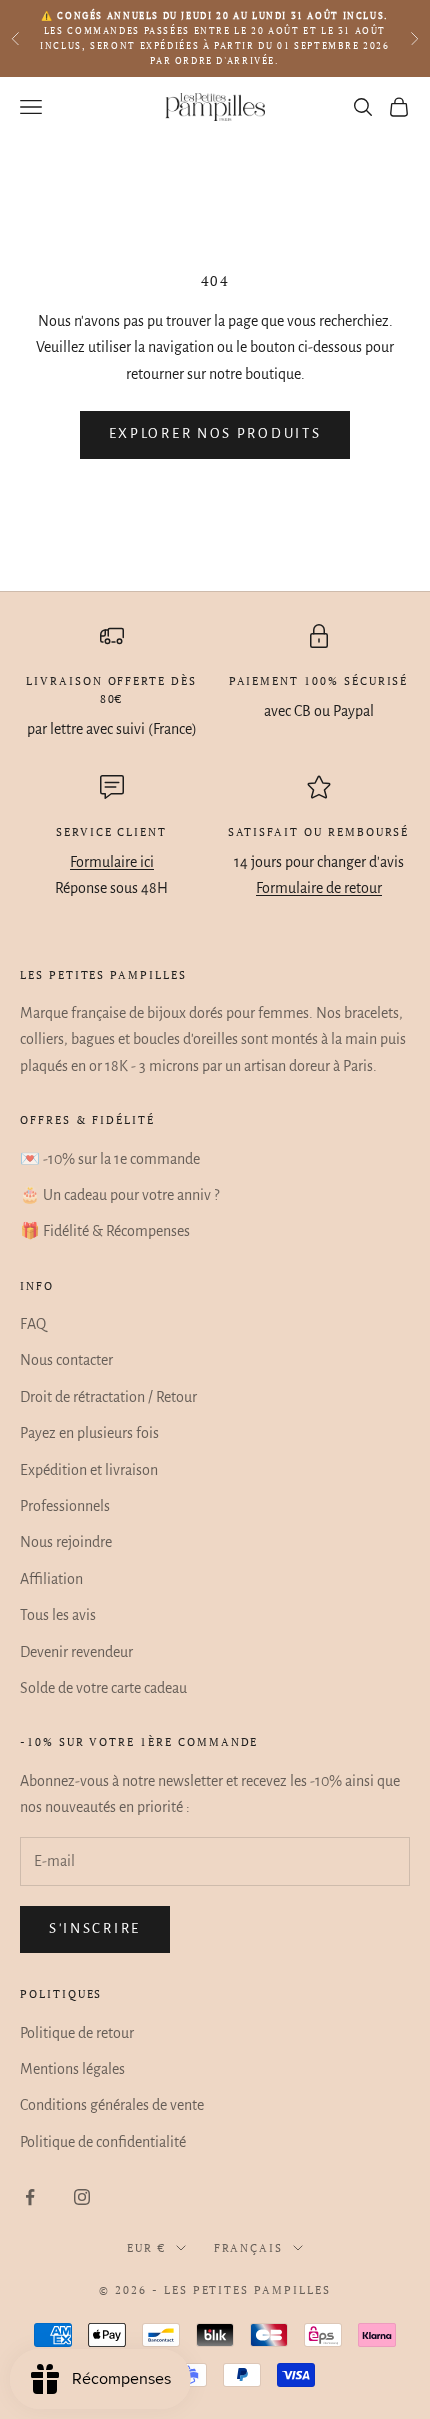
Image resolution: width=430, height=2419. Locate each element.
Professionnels (65, 1506)
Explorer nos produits (215, 433)
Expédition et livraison (89, 1470)
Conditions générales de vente (112, 2105)
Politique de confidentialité (103, 2142)
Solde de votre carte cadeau (103, 1688)
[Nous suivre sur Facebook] (30, 2197)
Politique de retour (77, 2033)
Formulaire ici (112, 862)
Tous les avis (58, 1615)
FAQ (33, 1324)
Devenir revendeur (76, 1652)
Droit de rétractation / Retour (108, 1397)
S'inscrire (95, 1928)
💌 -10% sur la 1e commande (110, 1159)
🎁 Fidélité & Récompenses (105, 1231)
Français (249, 2248)
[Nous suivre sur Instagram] (82, 2197)
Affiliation (51, 1579)
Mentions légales (72, 2069)
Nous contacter (66, 1360)
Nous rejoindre (66, 1542)
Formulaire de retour (319, 888)
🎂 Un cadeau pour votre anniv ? (119, 1195)
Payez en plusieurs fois (89, 1433)
